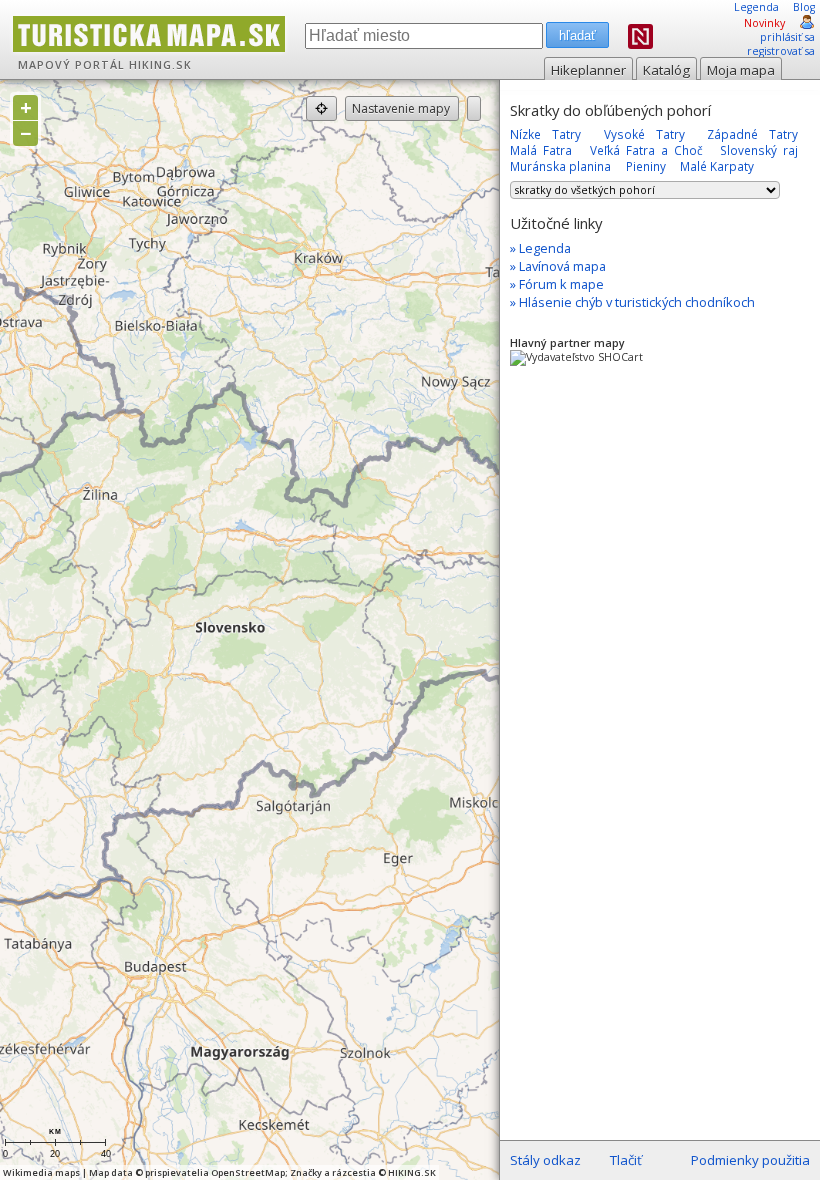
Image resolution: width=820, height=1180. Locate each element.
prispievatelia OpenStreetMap (215, 1172)
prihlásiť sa (787, 37)
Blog (804, 7)
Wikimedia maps (41, 1172)
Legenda (756, 7)
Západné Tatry (752, 134)
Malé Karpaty (717, 166)
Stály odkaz (545, 1160)
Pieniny (646, 166)
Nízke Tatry (545, 134)
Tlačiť (626, 1160)
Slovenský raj (759, 150)
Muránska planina (560, 166)
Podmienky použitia (750, 1160)
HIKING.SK (160, 65)
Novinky (764, 23)
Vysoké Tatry (644, 134)
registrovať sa (781, 51)
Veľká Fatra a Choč (646, 150)
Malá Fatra (541, 150)
